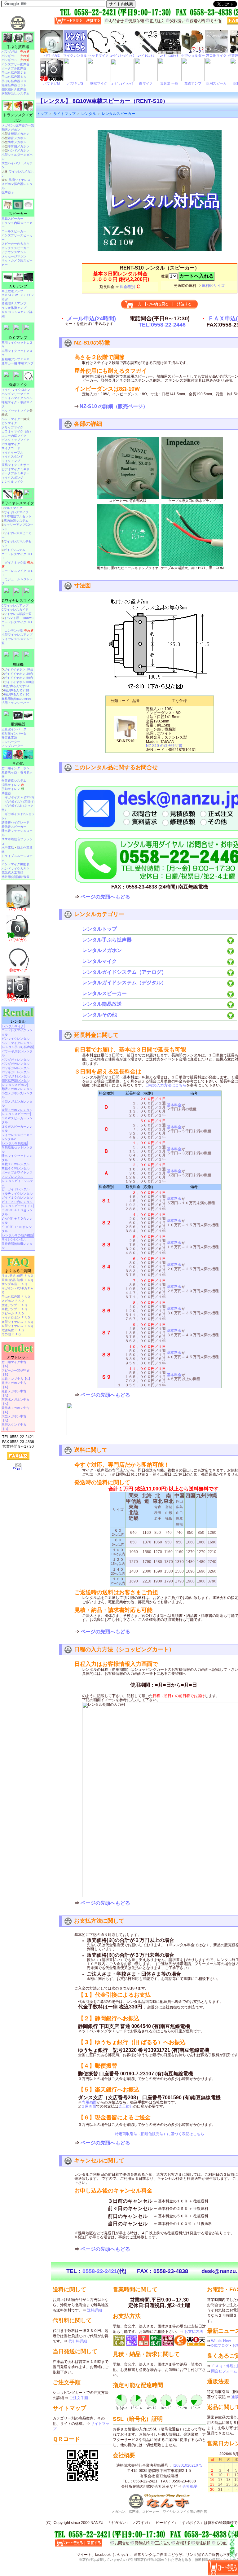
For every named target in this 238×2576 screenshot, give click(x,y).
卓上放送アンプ (12, 291)
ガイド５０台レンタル (17, 1202)
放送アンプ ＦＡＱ (14, 1305)
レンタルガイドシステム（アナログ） (124, 972)
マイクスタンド (12, 456)
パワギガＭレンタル (15, 1068)
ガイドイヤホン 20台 (18, 674)
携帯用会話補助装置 (15, 877)
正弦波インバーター (15, 729)
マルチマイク (13, 508)
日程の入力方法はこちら (166, 1085)
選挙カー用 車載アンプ (18, 363)
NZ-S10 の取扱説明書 (164, 746)
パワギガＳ (15, 60)
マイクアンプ (11, 461)
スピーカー (18, 214)
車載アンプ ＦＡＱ (14, 1309)
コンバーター (11, 742)
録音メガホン (17, 138)
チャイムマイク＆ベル (17, 398)
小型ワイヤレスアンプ (17, 635)
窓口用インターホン (15, 768)
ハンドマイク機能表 (15, 864)
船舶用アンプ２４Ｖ (15, 359)
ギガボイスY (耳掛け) (20, 802)
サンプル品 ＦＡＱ (14, 1284)
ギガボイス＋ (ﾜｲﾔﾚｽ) (19, 797)
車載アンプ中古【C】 (17, 1379)
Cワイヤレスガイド (15, 610)
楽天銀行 (126, 2106)
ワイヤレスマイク (16, 512)
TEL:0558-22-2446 (162, 325)
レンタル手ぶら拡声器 (107, 940)
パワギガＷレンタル (15, 1064)
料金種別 (127, 287)
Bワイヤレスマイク (18, 503)
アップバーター (12, 746)
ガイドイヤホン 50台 (18, 678)
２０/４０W (10, 295)
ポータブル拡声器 (14, 68)
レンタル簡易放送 (102, 1004)
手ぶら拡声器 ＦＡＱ (16, 1297)
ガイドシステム (15, 550)
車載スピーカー (12, 219)
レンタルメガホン (102, 950)
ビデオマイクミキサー (17, 469)
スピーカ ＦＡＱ (13, 1313)
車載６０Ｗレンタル (15, 1168)
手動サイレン (13, 789)
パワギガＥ (15, 56)
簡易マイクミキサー (15, 465)
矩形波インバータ (14, 733)
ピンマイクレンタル (15, 1039)
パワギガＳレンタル (15, 1076)
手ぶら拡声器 (18, 47)
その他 (18, 763)
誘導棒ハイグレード (15, 822)
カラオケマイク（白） (17, 431)
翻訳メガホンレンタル (17, 1089)
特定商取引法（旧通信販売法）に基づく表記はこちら (160, 2134)
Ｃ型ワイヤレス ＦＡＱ (17, 1326)
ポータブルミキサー (15, 473)
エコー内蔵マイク (14, 436)
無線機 (18, 665)
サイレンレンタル (14, 1239)
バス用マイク (11, 444)
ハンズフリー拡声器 (15, 64)
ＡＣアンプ (18, 286)
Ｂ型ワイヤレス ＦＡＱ (17, 1322)
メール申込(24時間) (91, 318)
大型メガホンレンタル (17, 1110)
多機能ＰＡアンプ (14, 303)
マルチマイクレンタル (17, 1194)
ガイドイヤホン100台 (19, 682)
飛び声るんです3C (17, 694)
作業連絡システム (14, 781)
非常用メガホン (19, 146)
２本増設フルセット (18, 516)
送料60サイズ (213, 286)
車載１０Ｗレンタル (15, 1164)
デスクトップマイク (15, 440)
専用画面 (89, 2102)
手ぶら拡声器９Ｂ (14, 81)
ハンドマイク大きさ (15, 869)
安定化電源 (9, 737)
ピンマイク (9, 423)
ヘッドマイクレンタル (17, 1043)
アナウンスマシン (14, 252)
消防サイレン (13, 785)
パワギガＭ (15, 52)
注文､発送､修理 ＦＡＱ (17, 1276)
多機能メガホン (19, 134)
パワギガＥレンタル (15, 1072)
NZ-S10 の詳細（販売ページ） (114, 406)
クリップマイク (12, 427)
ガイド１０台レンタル (17, 1198)
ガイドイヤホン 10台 (18, 669)
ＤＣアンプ (18, 338)
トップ (42, 114)
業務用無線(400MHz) (16, 699)
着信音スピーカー (14, 827)
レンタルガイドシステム (17, 1183)
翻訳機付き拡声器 (14, 89)
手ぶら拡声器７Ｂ (14, 73)
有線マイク (18, 385)
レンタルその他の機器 (18, 1235)
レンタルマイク (99, 961)
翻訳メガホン (11, 130)
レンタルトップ (99, 929)
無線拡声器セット (14, 85)
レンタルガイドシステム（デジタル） (124, 983)
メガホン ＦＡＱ (13, 1301)
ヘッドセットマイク (15, 411)
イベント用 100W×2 (19, 618)
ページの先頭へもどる (105, 897)
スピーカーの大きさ (15, 244)
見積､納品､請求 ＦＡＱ (17, 1280)
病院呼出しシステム (15, 93)
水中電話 (8, 847)
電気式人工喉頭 (12, 873)
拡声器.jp (8, 192)
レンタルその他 (99, 1015)
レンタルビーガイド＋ (18, 1206)
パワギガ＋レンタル (15, 1060)
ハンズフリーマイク (15, 394)
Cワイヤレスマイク (18, 601)
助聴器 (6, 793)
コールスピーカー (14, 231)
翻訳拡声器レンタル (15, 1080)
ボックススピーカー (15, 248)
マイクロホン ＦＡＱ (16, 1317)
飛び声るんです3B (17, 690)
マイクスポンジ (12, 478)
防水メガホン (17, 142)
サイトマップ (64, 114)
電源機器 (18, 724)
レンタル (89, 114)
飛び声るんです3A (17, 686)
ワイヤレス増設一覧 (18, 614)
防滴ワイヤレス (20, 180)
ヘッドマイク (11, 419)
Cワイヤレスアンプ (15, 606)
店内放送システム (16, 521)
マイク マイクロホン (16, 390)
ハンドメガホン (19, 150)
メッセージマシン (14, 256)
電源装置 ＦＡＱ (13, 1330)
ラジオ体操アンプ (14, 308)
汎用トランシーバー (15, 703)
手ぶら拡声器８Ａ (14, 77)
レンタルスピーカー (118, 114)
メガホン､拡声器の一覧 (18, 125)
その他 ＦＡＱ (11, 1334)
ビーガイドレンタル (15, 1189)
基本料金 (174, 1105)
